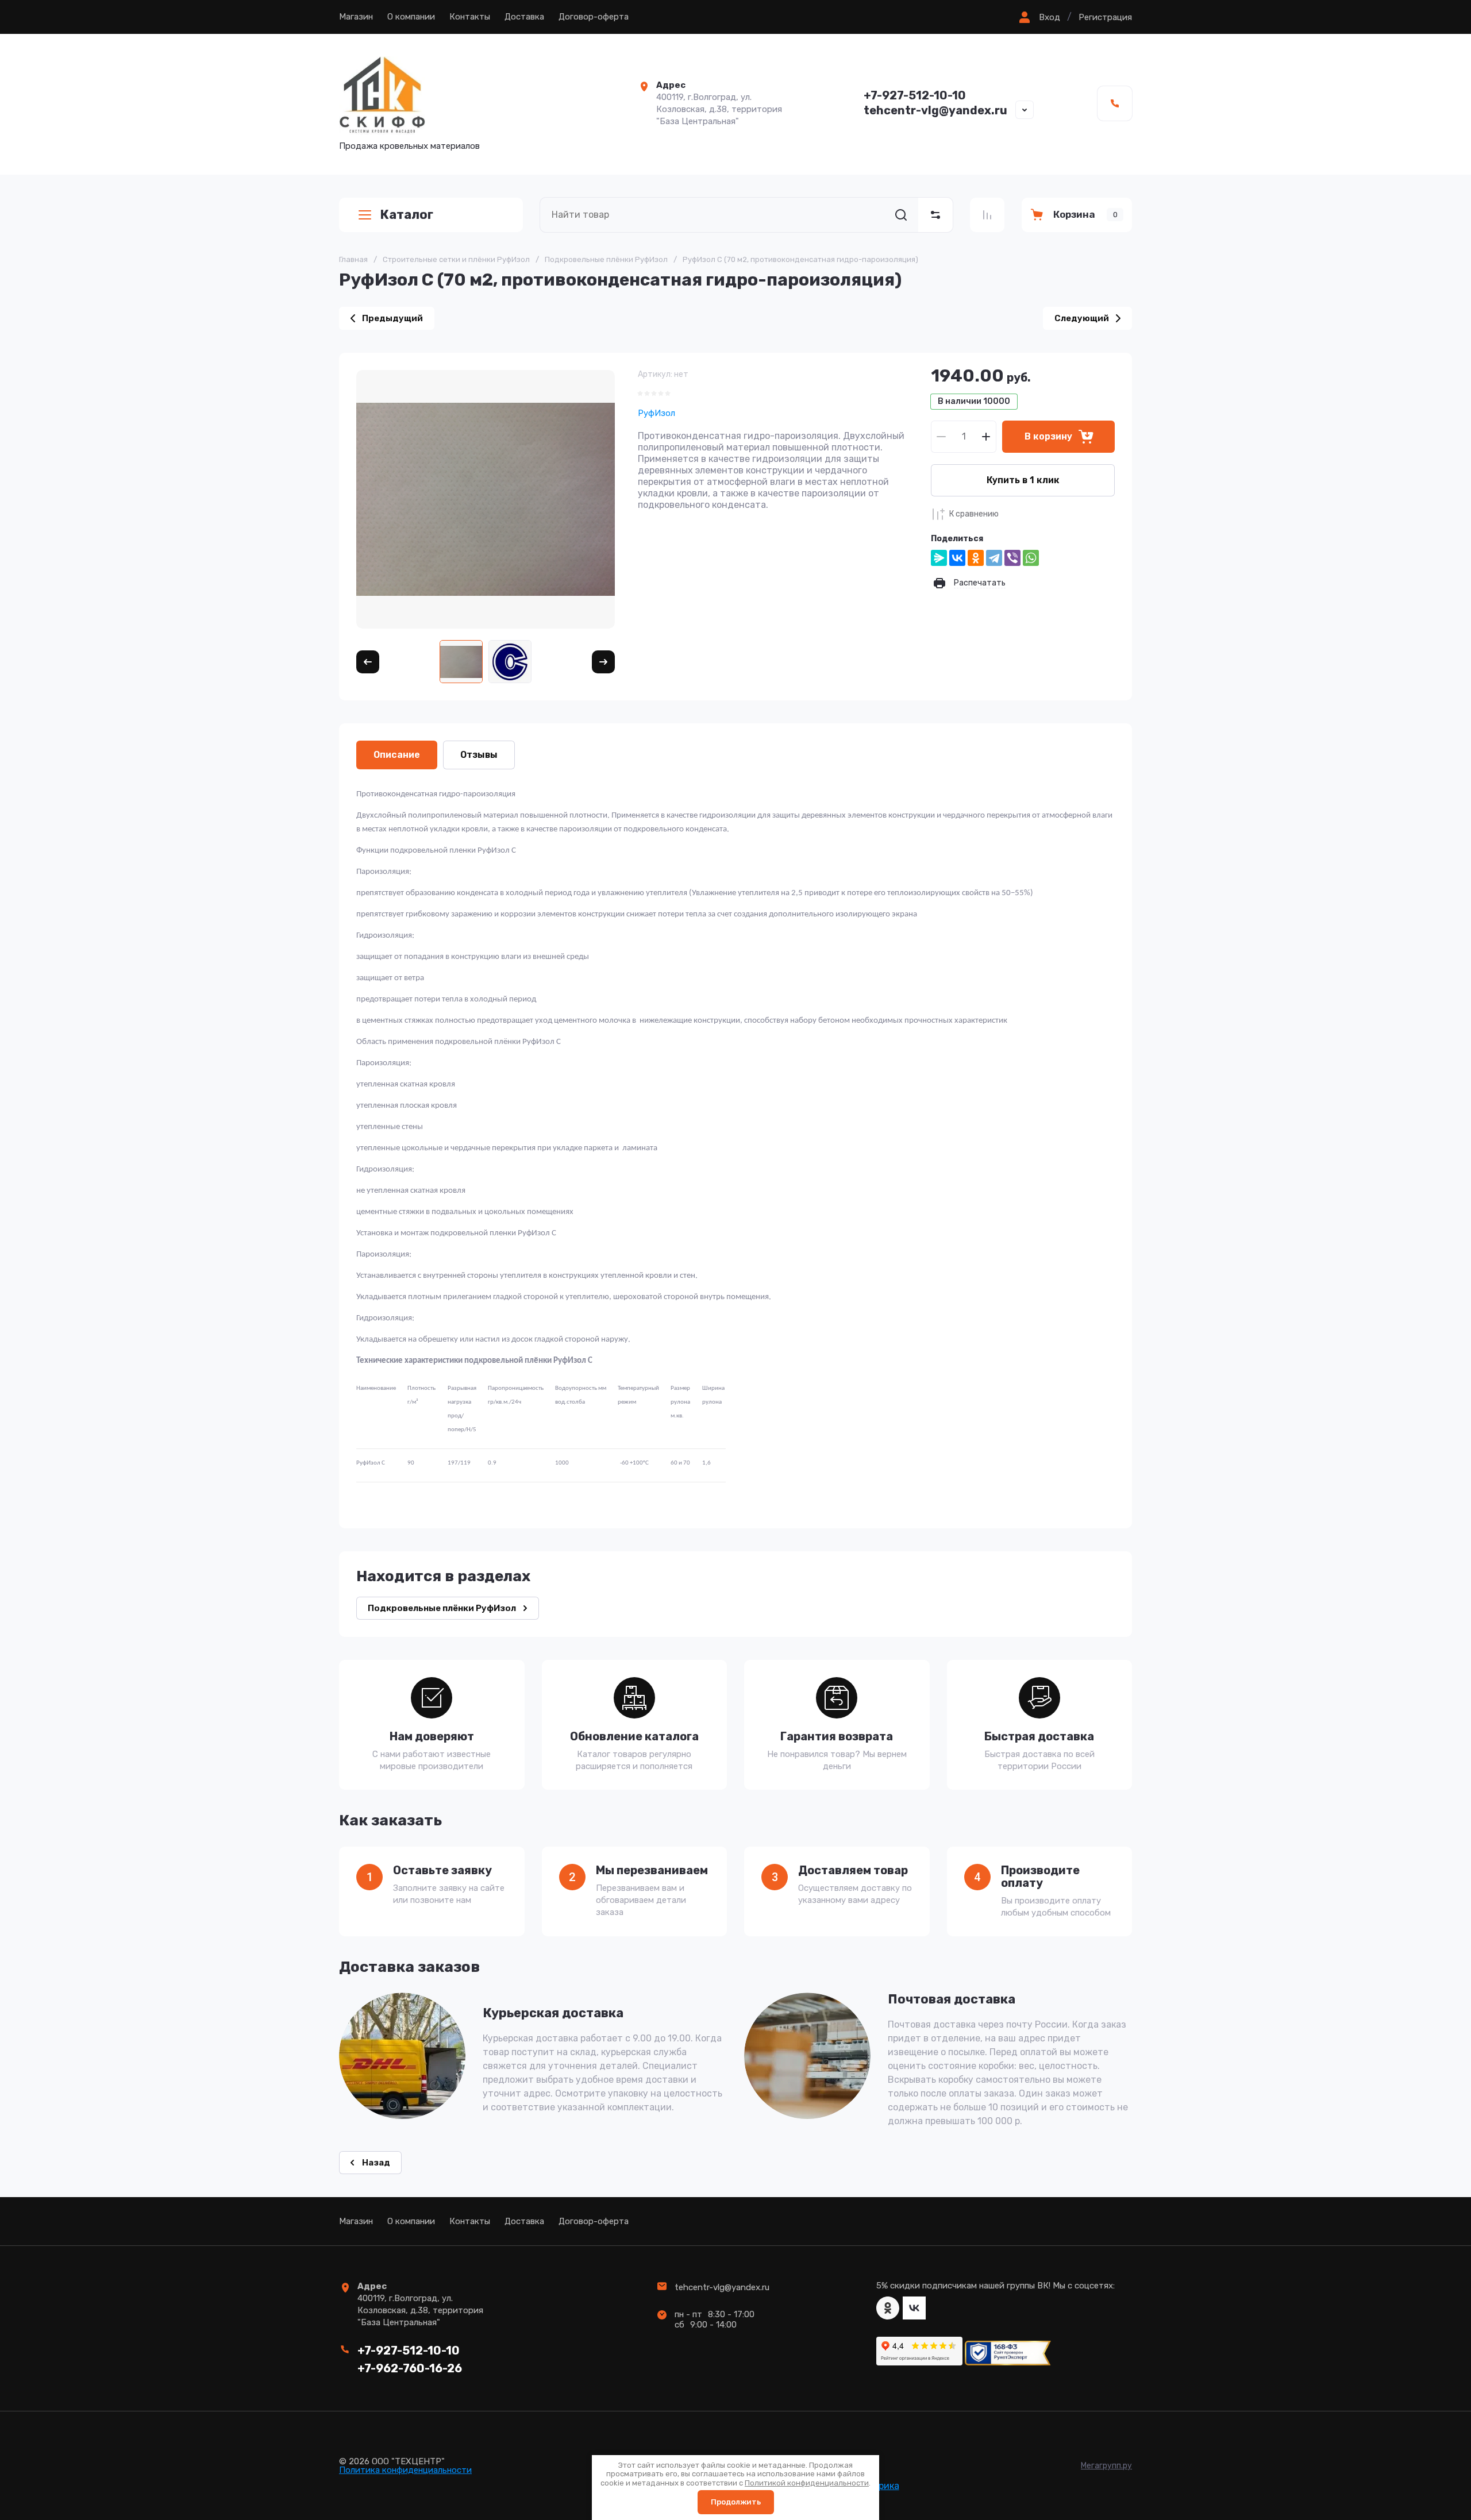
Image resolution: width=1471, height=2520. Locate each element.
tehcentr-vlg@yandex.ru (935, 110)
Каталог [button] (407, 215)
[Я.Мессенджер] (939, 558)
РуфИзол (656, 413)
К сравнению (974, 514)
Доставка (524, 17)
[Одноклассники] (976, 558)
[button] (1038, 17)
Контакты (470, 17)
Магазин (356, 17)
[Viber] (1012, 558)
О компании (411, 17)
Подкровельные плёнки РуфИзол (606, 259)
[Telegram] (994, 558)
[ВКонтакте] (957, 558)
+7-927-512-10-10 (915, 95)
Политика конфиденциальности (405, 2470)
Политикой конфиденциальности (807, 2483)
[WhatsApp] (1031, 558)
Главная (353, 259)
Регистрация (1105, 17)
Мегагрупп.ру (1106, 2466)
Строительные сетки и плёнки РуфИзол (456, 259)
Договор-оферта (594, 17)
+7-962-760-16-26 (410, 2368)
